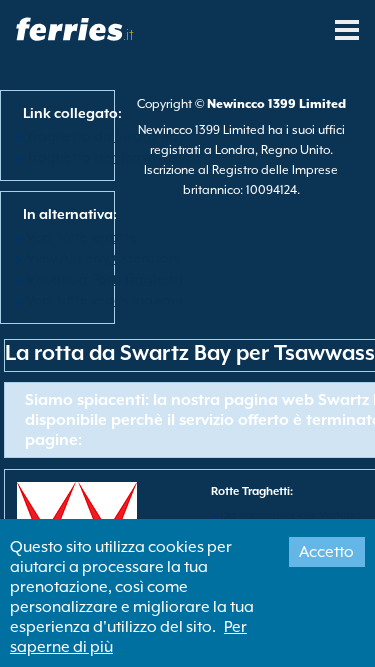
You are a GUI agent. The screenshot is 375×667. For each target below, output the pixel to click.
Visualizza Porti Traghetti (104, 279)
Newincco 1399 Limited (276, 104)
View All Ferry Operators (103, 258)
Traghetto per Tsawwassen (113, 157)
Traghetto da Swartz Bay (105, 136)
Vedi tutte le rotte (81, 237)
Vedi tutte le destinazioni (104, 300)
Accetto (326, 552)
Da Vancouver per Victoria (291, 515)
